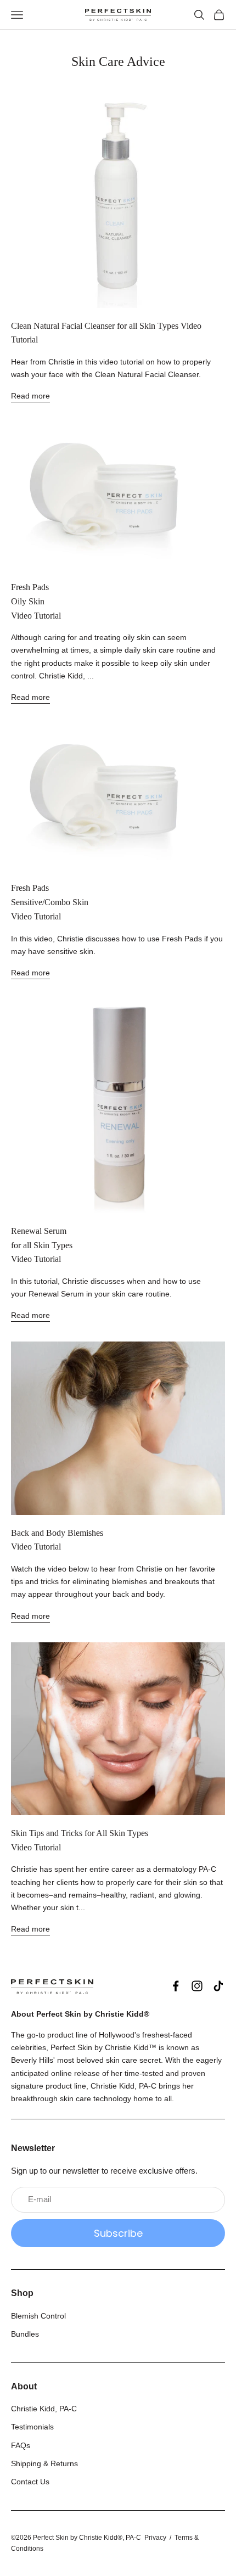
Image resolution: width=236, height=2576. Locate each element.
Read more (30, 396)
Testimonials (32, 2427)
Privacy (155, 2538)
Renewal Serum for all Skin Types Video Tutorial (42, 1245)
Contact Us (30, 2482)
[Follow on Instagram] (197, 1986)
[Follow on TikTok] (218, 1986)
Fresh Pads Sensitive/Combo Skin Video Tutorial (50, 902)
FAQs (21, 2445)
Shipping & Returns (44, 2463)
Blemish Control (38, 2316)
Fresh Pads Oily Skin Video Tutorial (36, 601)
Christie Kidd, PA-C (44, 2409)
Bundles (25, 2334)
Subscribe (118, 2233)
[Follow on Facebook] (176, 1986)
